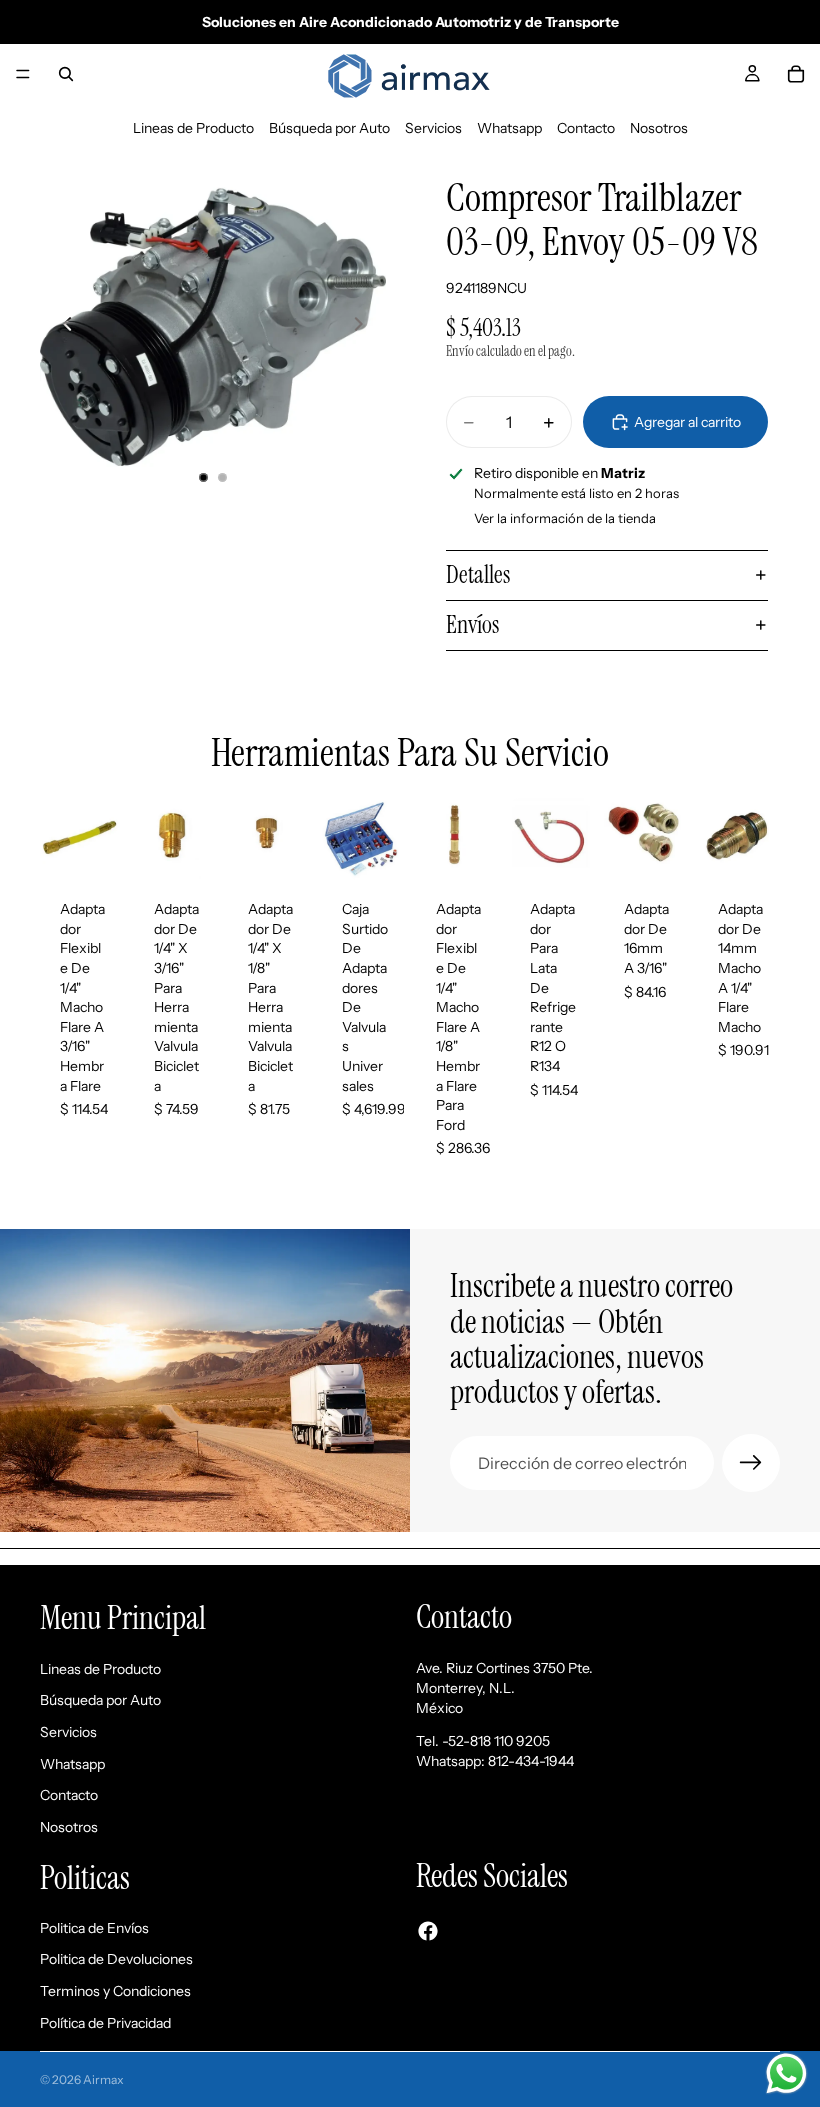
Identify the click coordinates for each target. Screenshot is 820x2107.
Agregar (108, 849)
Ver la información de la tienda (565, 518)
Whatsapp (509, 128)
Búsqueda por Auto (329, 128)
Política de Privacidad (105, 2023)
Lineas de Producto (193, 128)
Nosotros (659, 128)
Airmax (103, 2079)
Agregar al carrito (687, 422)
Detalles (478, 574)
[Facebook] (428, 1931)
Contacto (586, 128)
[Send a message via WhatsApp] (786, 2073)
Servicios (433, 128)
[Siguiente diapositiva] (364, 327)
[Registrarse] (751, 1463)
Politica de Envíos (94, 1928)
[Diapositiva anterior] (62, 327)
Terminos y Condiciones (115, 1991)
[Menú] (23, 74)
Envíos (472, 624)
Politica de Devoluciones (116, 1960)
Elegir (578, 849)
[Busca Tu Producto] (66, 74)
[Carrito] (796, 74)
